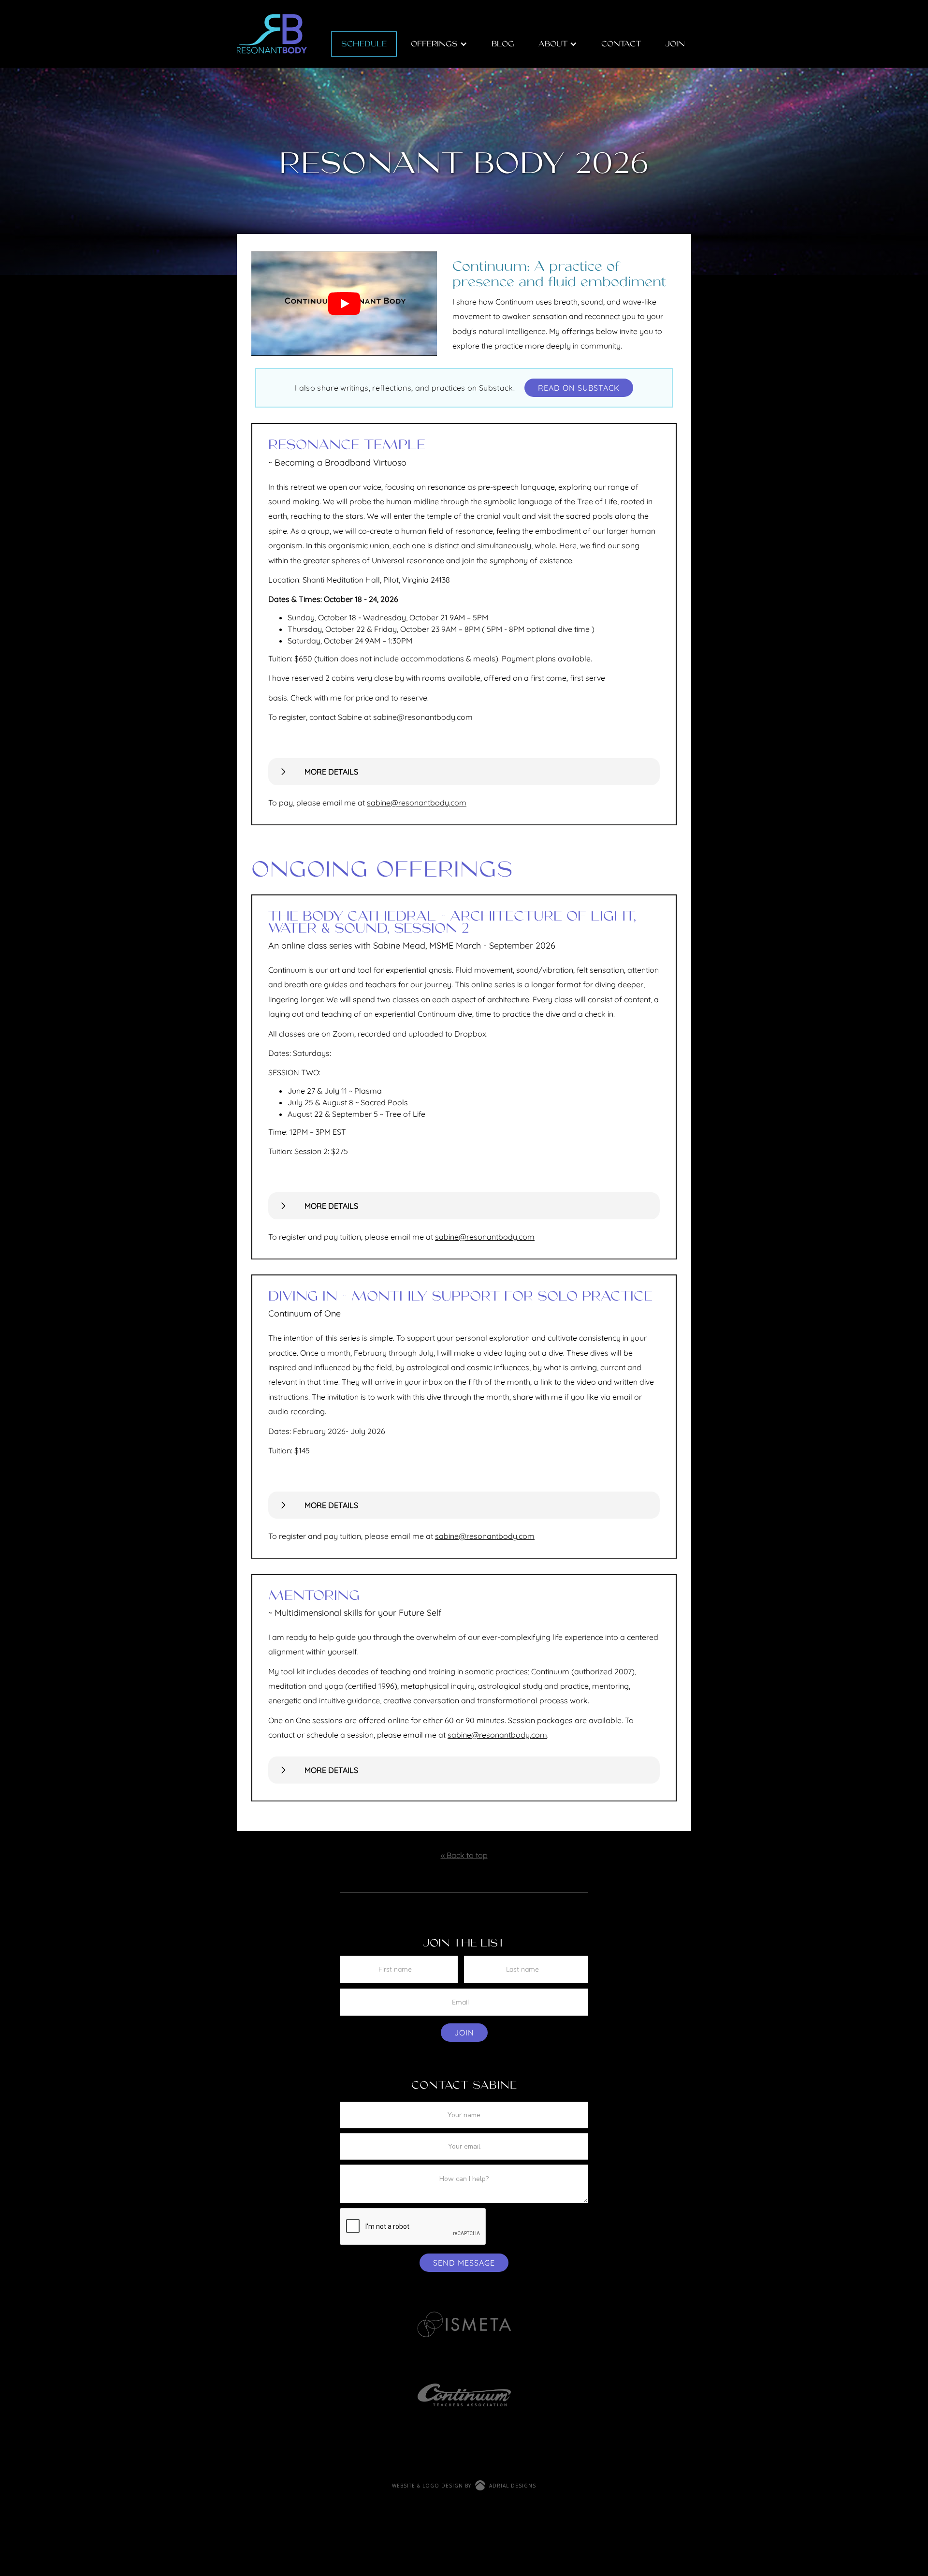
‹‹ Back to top (464, 1855)
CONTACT (621, 44)
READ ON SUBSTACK (579, 388)
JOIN (675, 44)
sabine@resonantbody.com (417, 803)
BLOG (503, 44)
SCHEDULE (364, 44)
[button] (344, 304)
